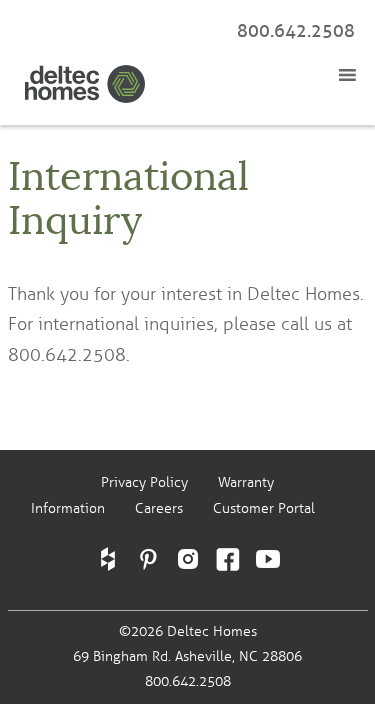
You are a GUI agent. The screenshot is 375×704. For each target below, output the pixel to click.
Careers (159, 508)
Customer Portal (264, 508)
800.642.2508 (296, 31)
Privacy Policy (144, 482)
